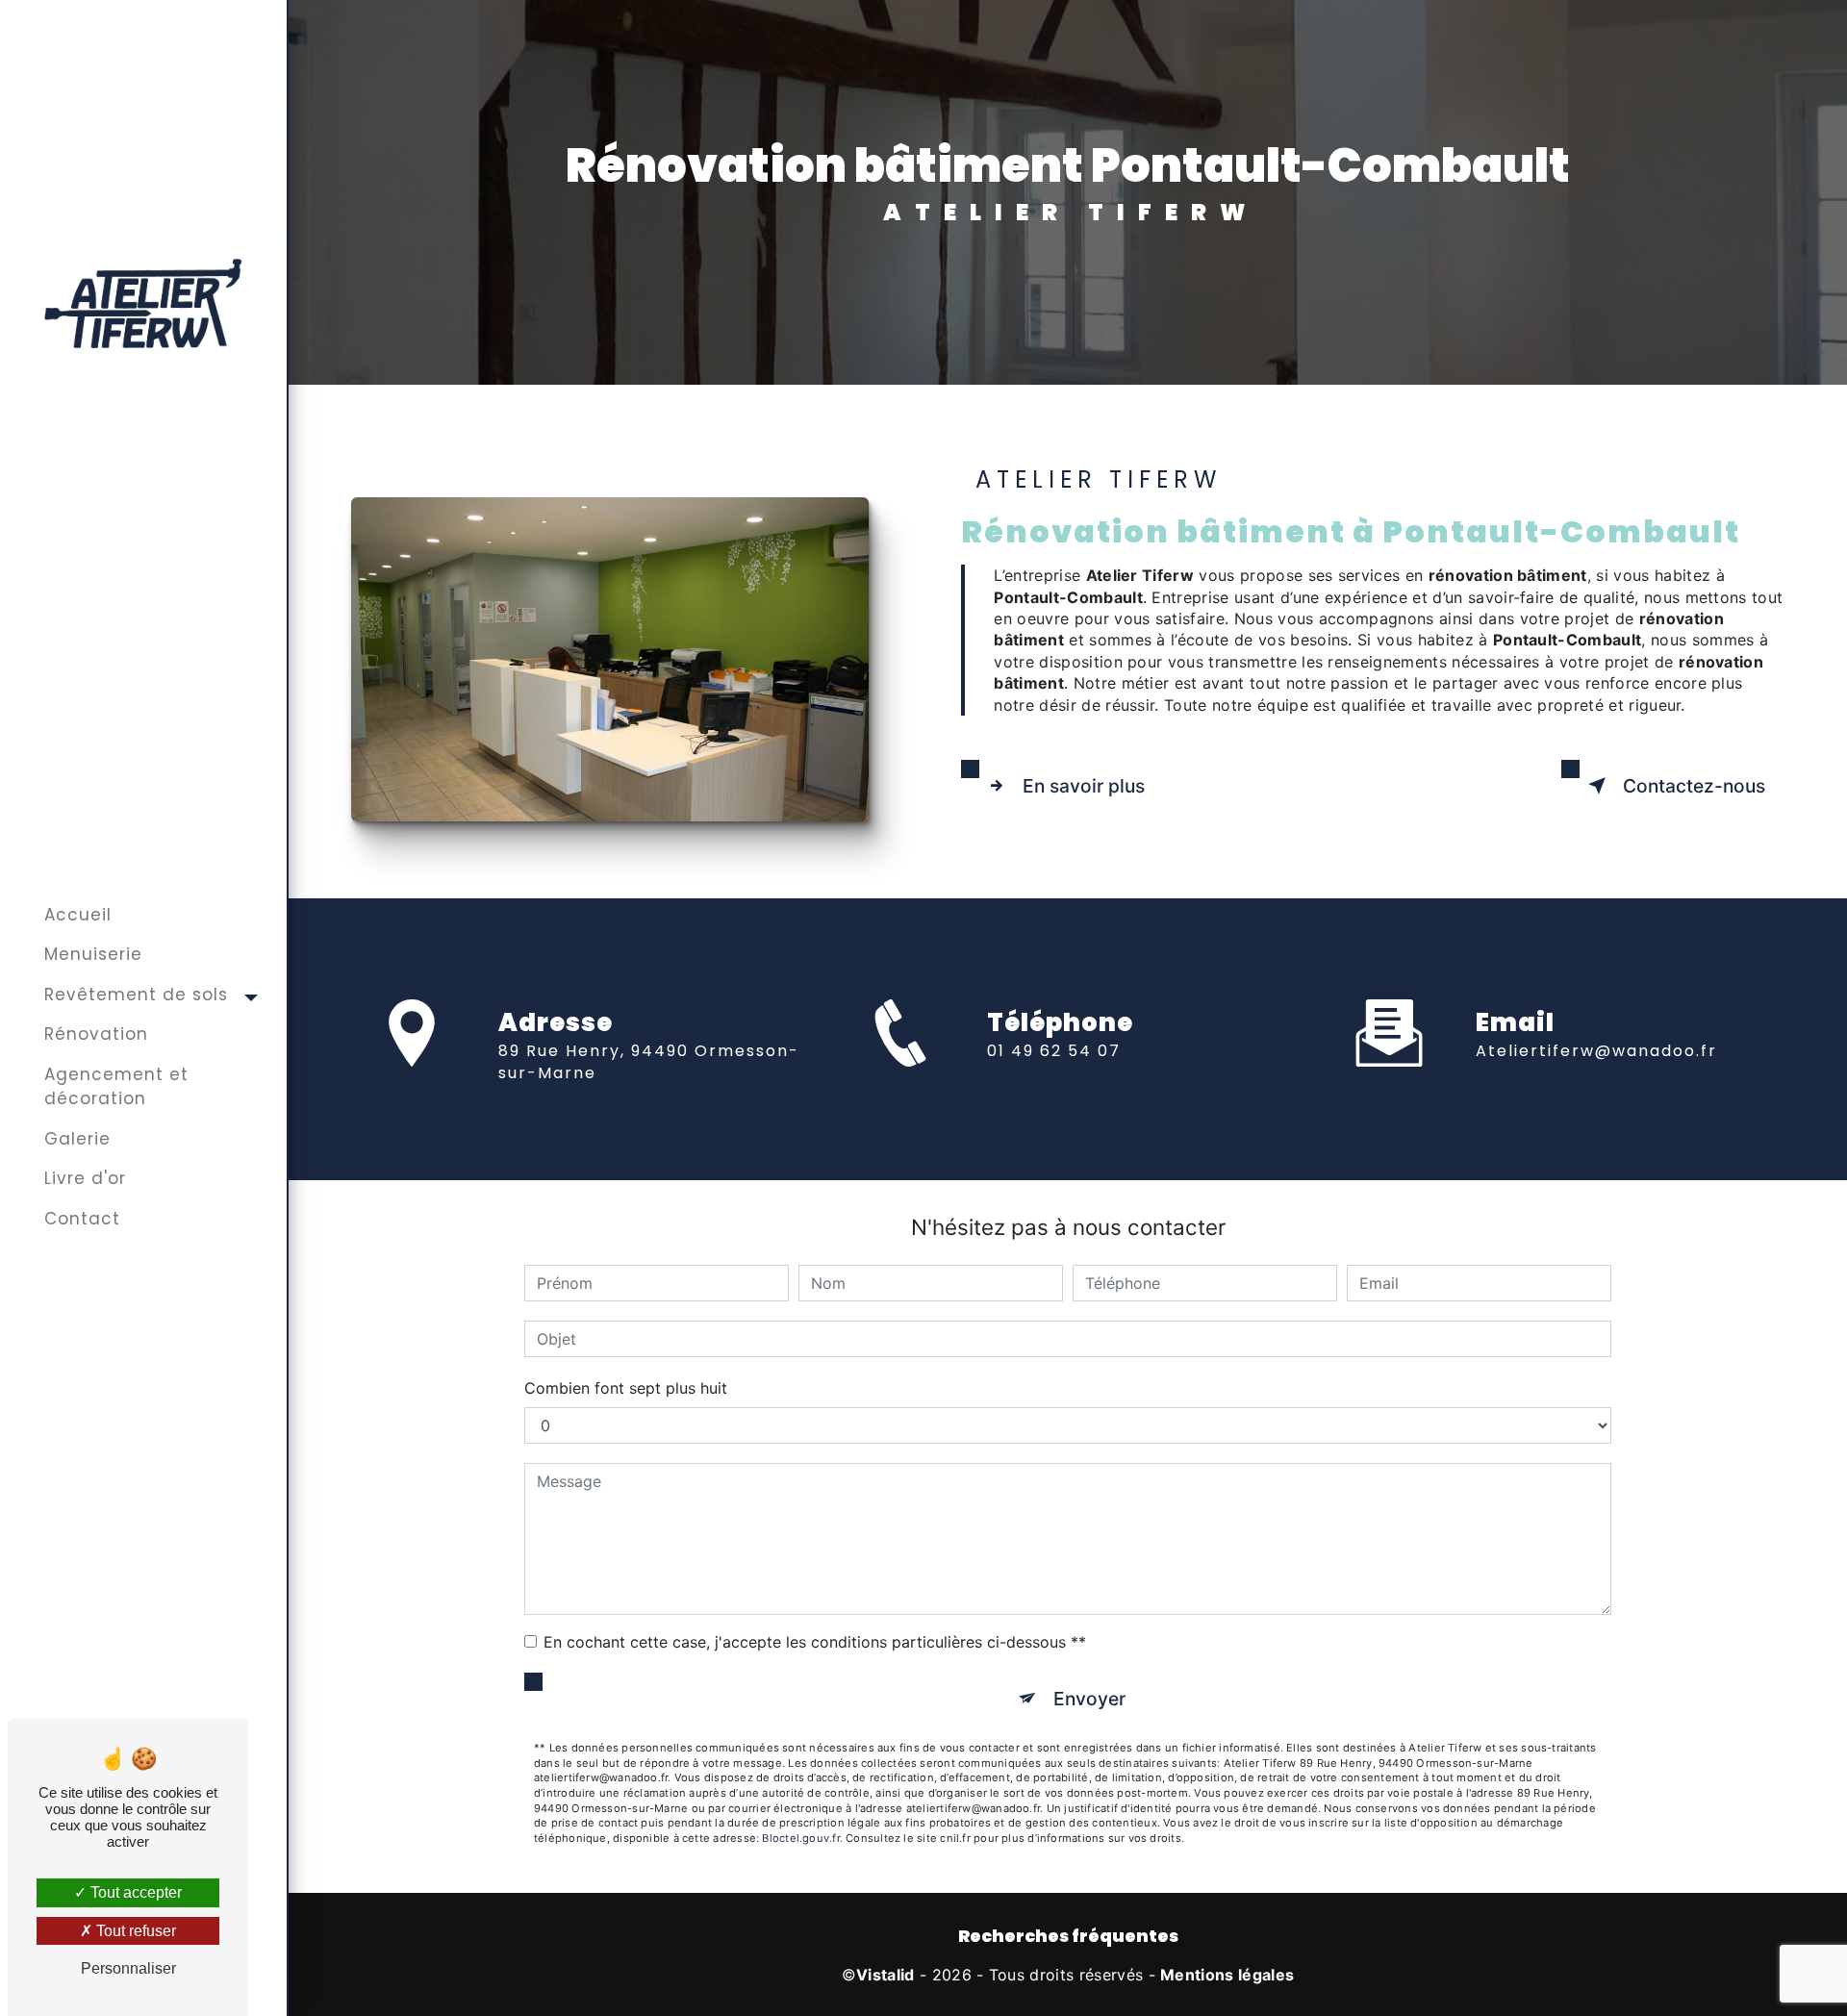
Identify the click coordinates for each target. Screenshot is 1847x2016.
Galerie (77, 1139)
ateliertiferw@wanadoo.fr (1596, 1051)
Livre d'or (85, 1178)
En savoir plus (1084, 786)
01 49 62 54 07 (1054, 1051)
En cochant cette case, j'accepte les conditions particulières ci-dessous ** (815, 1642)
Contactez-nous (1694, 786)
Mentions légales (1227, 1975)
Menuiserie (93, 954)
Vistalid (886, 1975)
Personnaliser (128, 1968)
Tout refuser (134, 1931)
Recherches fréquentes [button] (1068, 1936)
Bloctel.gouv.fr (800, 1838)
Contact (82, 1219)
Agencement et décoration (116, 1087)
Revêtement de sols (136, 995)
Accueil (78, 915)
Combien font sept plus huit (626, 1388)
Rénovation (96, 1034)
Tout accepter (134, 1892)
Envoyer (1089, 1699)
